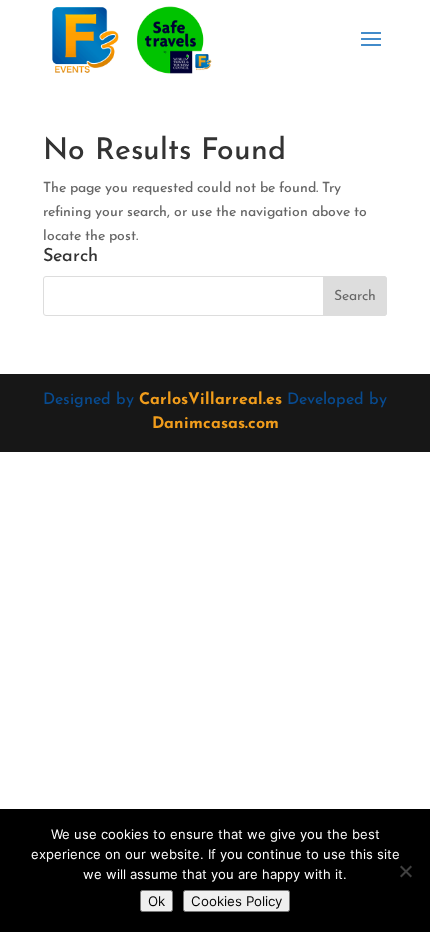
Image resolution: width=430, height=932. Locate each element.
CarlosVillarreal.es (210, 400)
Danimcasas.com (215, 424)
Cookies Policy (236, 901)
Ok (156, 901)
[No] (405, 871)
